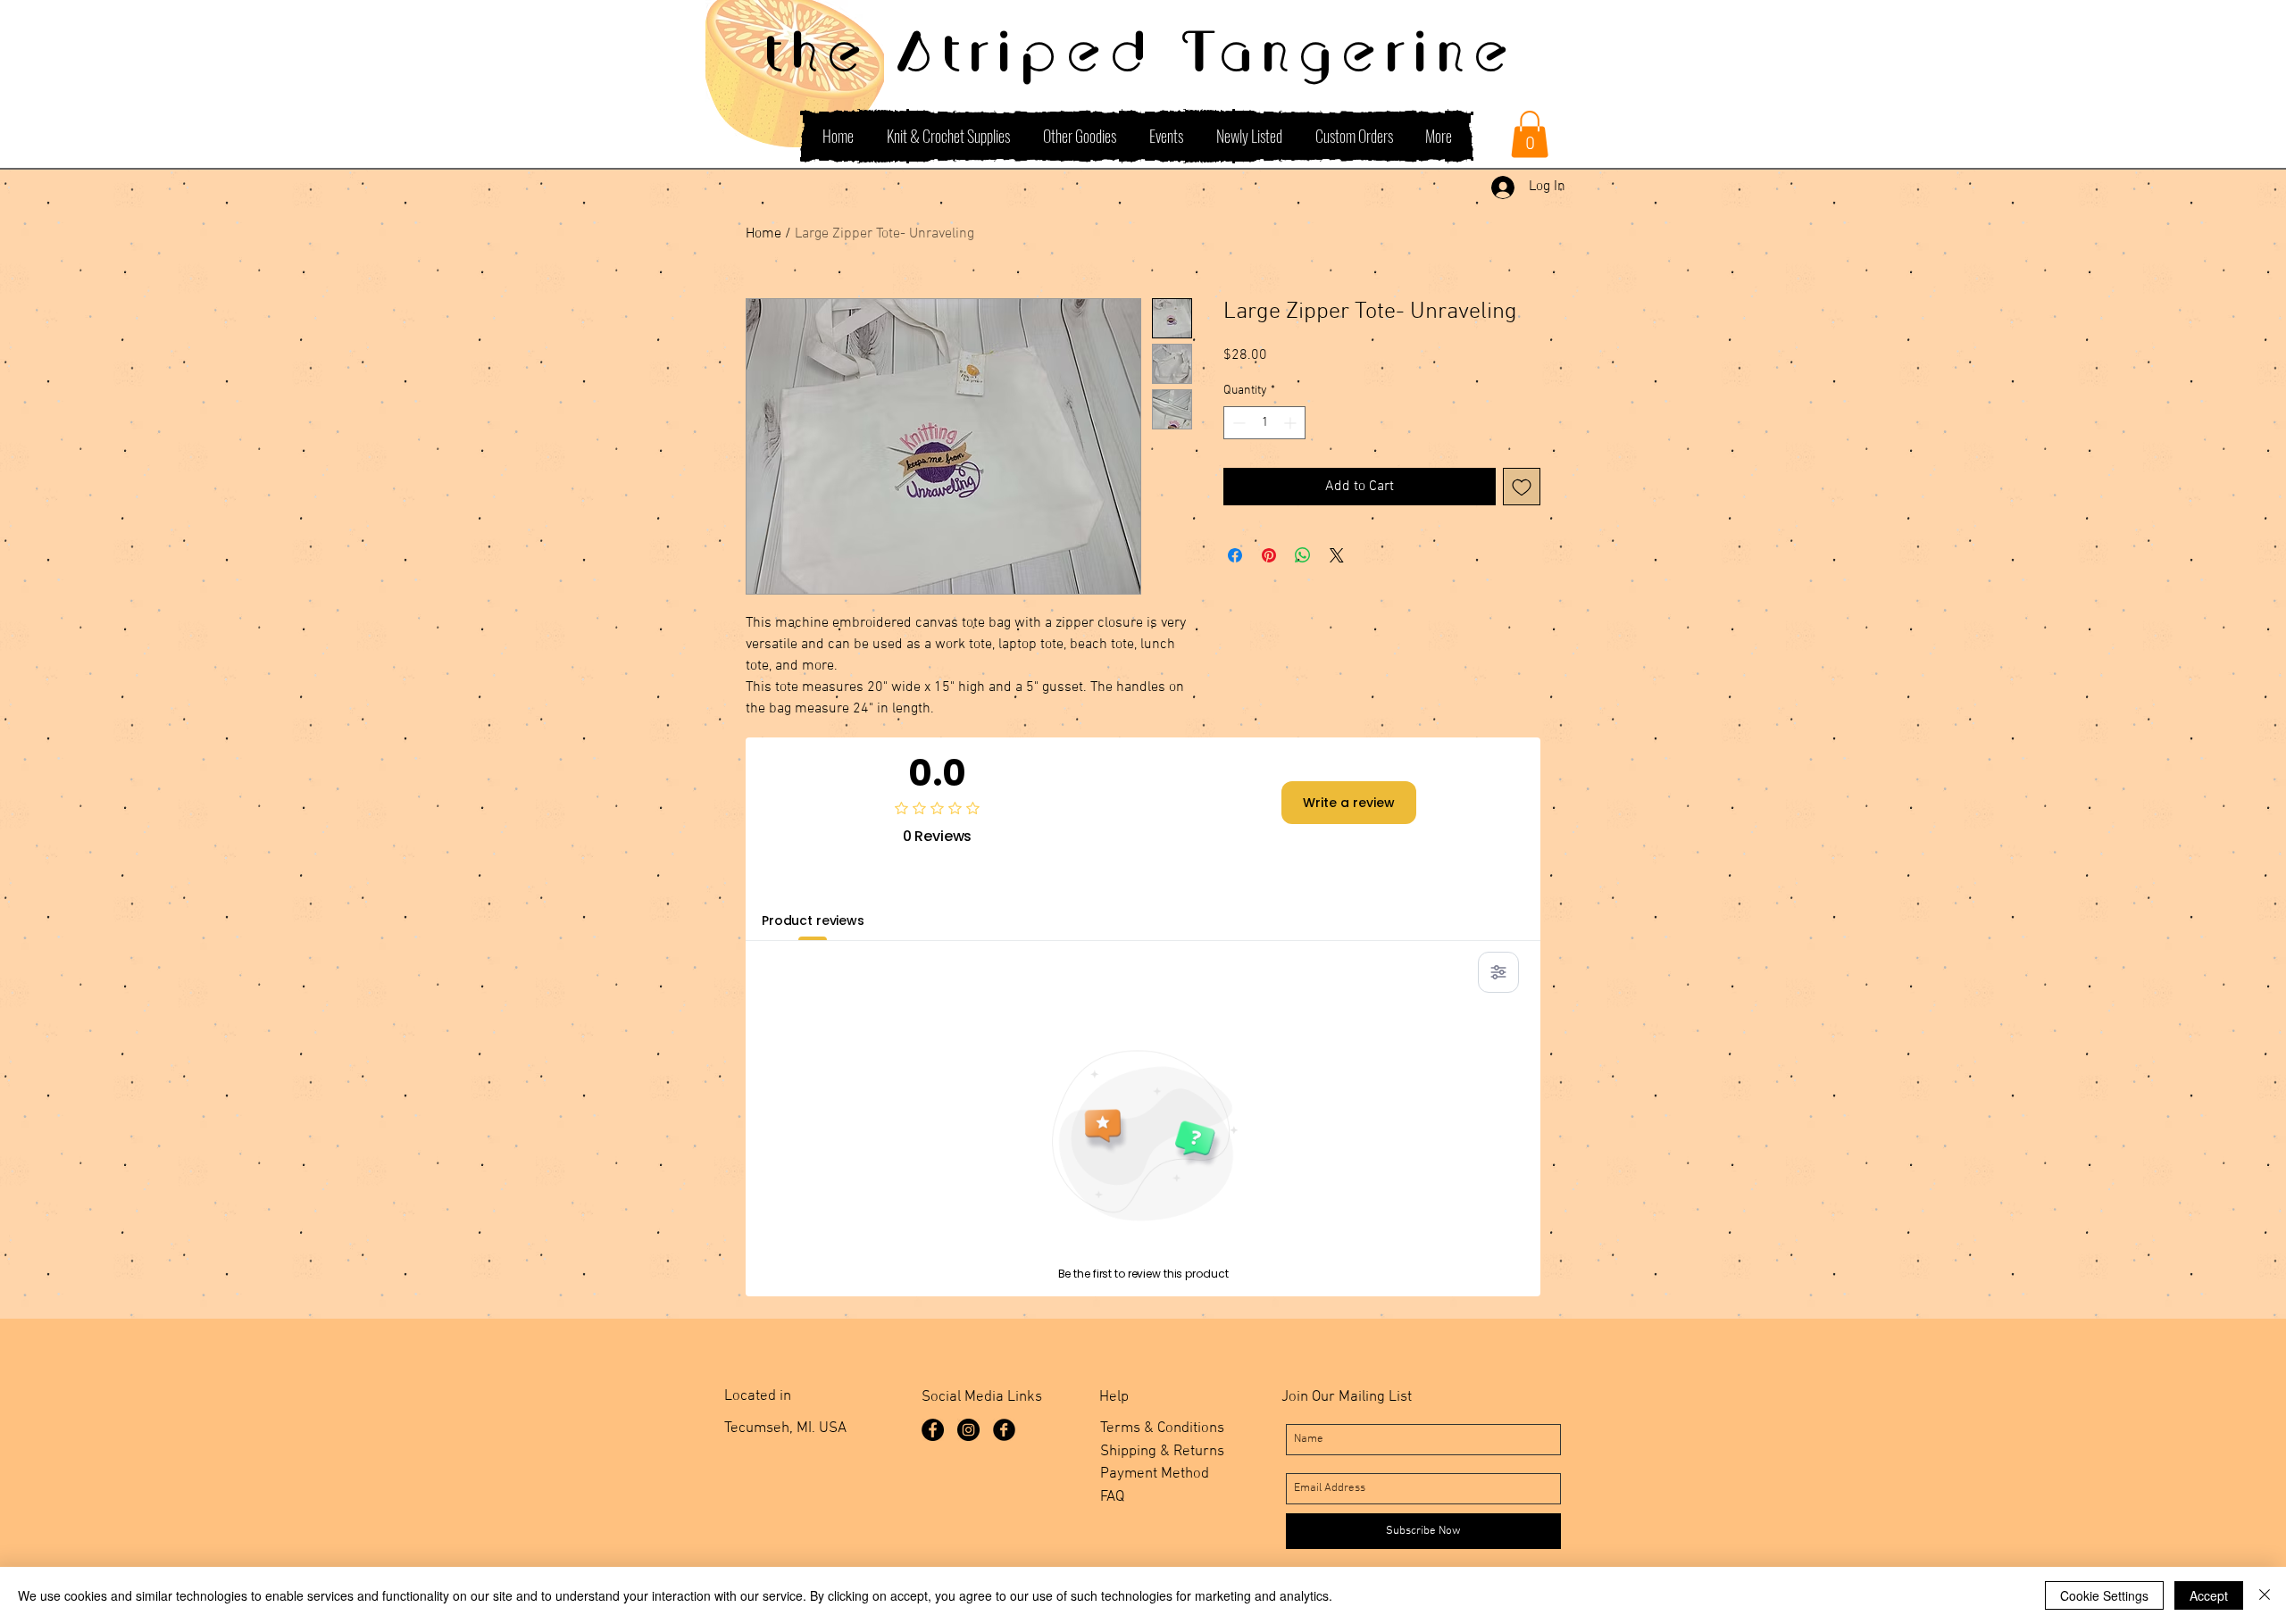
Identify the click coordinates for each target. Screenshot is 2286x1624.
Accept (2209, 1595)
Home (763, 234)
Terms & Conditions (1162, 1428)
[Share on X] (1337, 555)
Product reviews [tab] (813, 920)
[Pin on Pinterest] (1269, 555)
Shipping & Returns (1162, 1452)
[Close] (2265, 1595)
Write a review (1349, 803)
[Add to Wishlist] (1522, 487)
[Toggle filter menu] (1498, 972)
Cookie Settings (2104, 1595)
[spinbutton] (1264, 423)
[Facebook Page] (933, 1430)
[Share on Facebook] (1235, 555)
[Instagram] (968, 1430)
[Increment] (1292, 423)
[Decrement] (1237, 423)
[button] (1530, 134)
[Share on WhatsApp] (1303, 555)
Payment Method (1155, 1474)
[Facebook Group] (1004, 1430)
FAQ (1112, 1497)
